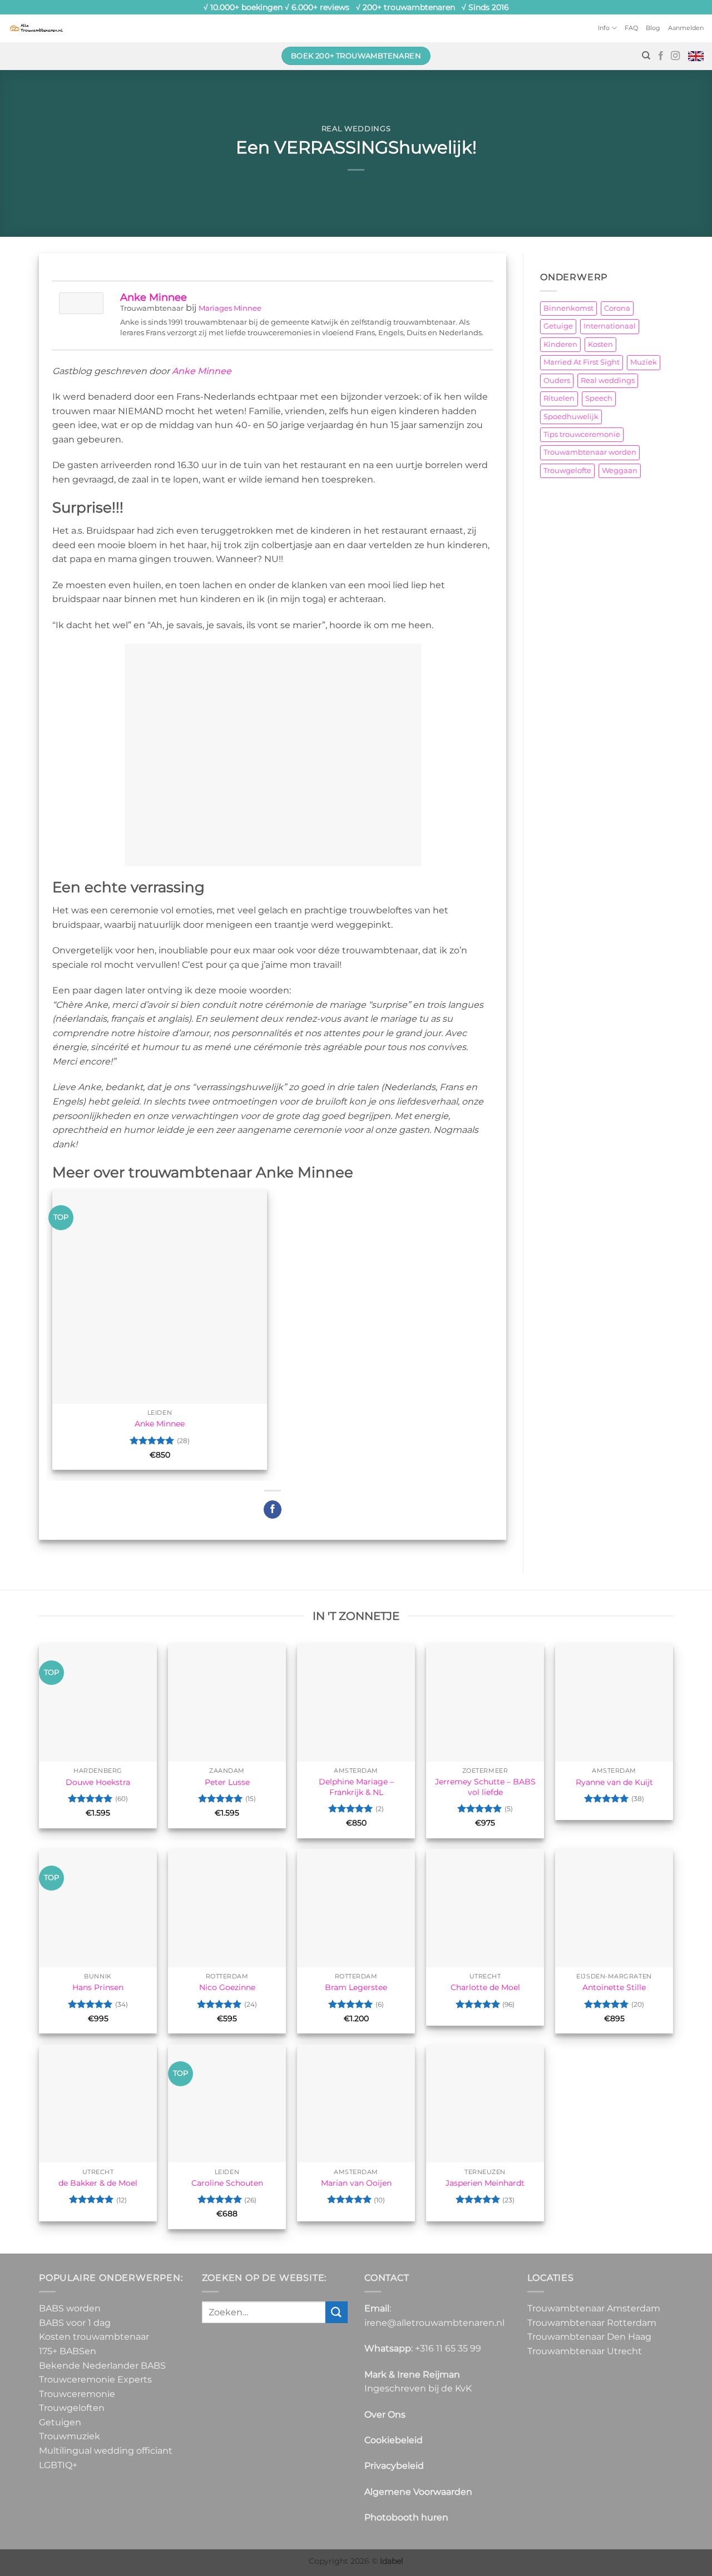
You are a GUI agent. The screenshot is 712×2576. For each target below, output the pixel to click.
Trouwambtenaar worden (590, 452)
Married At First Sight (582, 362)
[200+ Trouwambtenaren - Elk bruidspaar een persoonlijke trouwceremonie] (36, 28)
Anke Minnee (154, 297)
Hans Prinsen (98, 1987)
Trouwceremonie (77, 2393)
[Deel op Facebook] (273, 1510)
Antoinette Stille (614, 1987)
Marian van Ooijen (356, 2183)
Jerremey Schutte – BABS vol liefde (485, 1787)
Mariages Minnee (230, 308)
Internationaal (610, 326)
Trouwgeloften (72, 2408)
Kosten (600, 344)
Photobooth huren (406, 2517)
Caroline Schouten (227, 2183)
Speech (599, 398)
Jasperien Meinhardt (485, 2183)
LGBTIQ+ (58, 2465)
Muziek (644, 362)
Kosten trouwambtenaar (94, 2337)
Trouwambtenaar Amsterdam (594, 2308)
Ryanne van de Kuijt (614, 1782)
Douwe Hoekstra (98, 1782)
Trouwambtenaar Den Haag (589, 2337)
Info (604, 28)
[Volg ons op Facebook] (661, 56)
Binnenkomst (568, 308)
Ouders (557, 381)
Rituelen (559, 398)
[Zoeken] (646, 56)
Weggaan (620, 471)
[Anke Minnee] (81, 302)
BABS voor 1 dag (75, 2322)
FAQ (631, 28)
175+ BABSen (68, 2351)
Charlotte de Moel (485, 1987)
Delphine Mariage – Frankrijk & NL (356, 1787)
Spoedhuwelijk (571, 417)
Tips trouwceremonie (582, 434)
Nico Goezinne (227, 1987)
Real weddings (356, 129)
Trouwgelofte (567, 471)
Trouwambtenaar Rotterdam (592, 2322)
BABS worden (70, 2308)
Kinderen (560, 344)
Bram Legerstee (356, 1987)
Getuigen (60, 2422)
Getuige (558, 326)
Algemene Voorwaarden (418, 2491)
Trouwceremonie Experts (95, 2379)
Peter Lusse (227, 1782)
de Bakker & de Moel (98, 2183)
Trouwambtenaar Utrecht (585, 2351)
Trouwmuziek (70, 2436)
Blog (653, 28)
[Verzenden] (337, 2312)
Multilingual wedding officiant (106, 2451)
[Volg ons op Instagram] (675, 56)
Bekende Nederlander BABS (102, 2365)
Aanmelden (686, 28)
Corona (617, 308)
